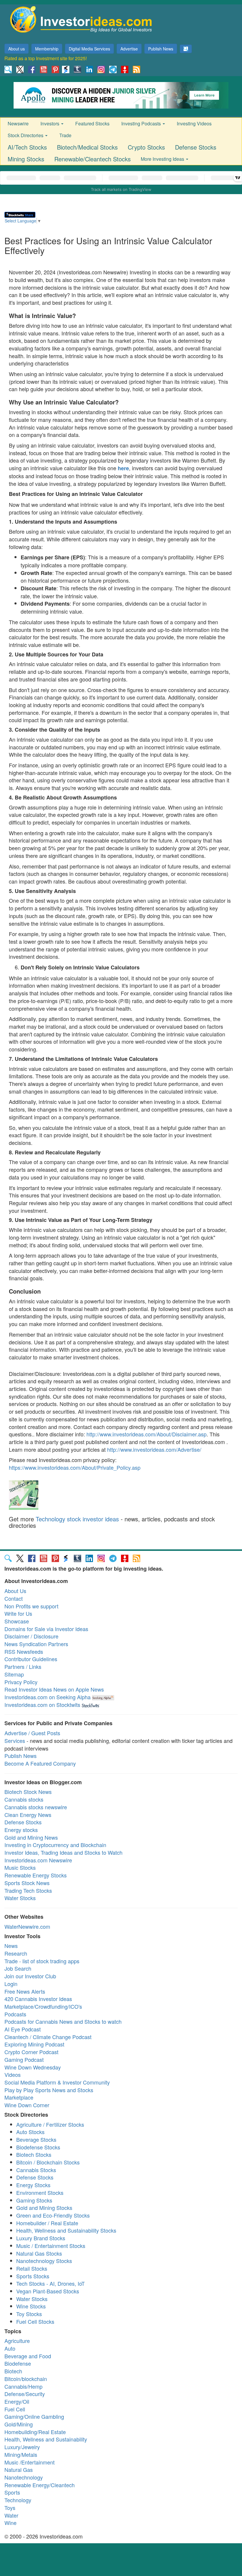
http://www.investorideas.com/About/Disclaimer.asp (147, 1434)
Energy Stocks (33, 2185)
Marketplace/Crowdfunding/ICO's (43, 2006)
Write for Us (18, 1613)
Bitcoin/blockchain (26, 2379)
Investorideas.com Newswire (38, 1860)
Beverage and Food (28, 2356)
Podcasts (15, 2014)
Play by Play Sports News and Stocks (49, 2090)
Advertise (129, 49)
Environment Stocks (40, 2192)
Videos (13, 2074)
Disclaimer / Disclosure (31, 1636)
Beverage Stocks (36, 2139)
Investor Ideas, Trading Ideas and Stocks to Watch (63, 1852)
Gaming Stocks (34, 2200)
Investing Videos (194, 123)
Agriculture (17, 2341)
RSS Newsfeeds (24, 1651)
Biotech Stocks (34, 2154)
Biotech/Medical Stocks (87, 147)
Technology (18, 2500)
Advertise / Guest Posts (32, 1733)
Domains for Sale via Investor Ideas (46, 1629)
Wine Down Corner (27, 2105)
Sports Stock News (27, 1883)
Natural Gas (19, 2470)
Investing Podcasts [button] (142, 123)
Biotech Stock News (28, 1792)
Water (11, 2515)
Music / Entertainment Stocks (51, 2246)
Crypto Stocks (146, 147)
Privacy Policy (21, 1682)
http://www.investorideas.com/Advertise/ (154, 1449)
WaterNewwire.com (27, 1926)
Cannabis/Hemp (23, 2386)
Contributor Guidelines (31, 1659)
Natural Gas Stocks (39, 2253)
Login (11, 1984)
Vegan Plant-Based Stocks (48, 2291)
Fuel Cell (15, 2409)
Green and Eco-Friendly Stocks (53, 2215)
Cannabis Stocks (36, 2170)
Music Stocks (20, 1867)
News (11, 1946)
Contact (14, 1598)
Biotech (13, 2371)
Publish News (161, 49)
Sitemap (14, 1674)
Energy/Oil (17, 2401)
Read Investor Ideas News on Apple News (54, 1689)
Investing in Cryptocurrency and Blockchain (55, 1845)
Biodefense (18, 2363)
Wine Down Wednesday (33, 2067)
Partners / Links (23, 1666)
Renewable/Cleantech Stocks (93, 159)
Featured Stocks (92, 123)
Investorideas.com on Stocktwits (42, 1705)
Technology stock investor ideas (77, 1519)
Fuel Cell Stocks (35, 2321)
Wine (10, 2523)
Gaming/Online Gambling (34, 2416)
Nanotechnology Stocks (44, 2261)
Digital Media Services (89, 49)
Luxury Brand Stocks (41, 2238)
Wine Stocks (31, 2306)
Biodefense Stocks (38, 2147)
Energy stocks (21, 1830)
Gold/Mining (19, 2424)
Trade (65, 135)
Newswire (18, 123)
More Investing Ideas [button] (163, 159)
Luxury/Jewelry (22, 2447)
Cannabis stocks (24, 1799)
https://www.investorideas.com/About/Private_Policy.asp (75, 1467)
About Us (15, 1591)
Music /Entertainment (30, 2462)
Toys (10, 2508)
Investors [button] (50, 123)
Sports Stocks (33, 2276)
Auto (10, 2348)
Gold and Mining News (31, 1837)
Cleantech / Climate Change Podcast (48, 2037)
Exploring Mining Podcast (34, 2044)
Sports (12, 2492)
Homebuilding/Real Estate (35, 2432)
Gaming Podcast (24, 2059)
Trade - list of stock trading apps (42, 1961)
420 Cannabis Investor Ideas (38, 1999)
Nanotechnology (24, 2477)
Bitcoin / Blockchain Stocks (48, 2162)
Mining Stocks (26, 159)
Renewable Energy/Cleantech (40, 2485)
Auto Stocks (30, 2132)
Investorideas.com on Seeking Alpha (48, 1697)
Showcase (17, 1621)
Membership (47, 49)
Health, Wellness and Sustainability (46, 2439)
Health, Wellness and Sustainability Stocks (66, 2230)
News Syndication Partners (36, 1644)
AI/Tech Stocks (27, 147)
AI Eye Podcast (23, 2029)
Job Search (18, 1968)
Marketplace (19, 2097)
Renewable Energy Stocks (36, 1875)
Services (15, 1741)
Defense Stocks (196, 147)
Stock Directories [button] (26, 135)
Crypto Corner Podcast (31, 2052)
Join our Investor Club (30, 1976)
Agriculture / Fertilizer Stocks (50, 2124)
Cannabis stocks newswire (36, 1807)
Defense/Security (25, 2394)
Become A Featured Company (40, 1763)
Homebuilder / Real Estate (47, 2223)
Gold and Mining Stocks (44, 2208)
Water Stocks (20, 1898)
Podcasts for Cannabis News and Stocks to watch (63, 2021)
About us (17, 49)
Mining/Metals (21, 2454)
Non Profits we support (31, 1606)
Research (16, 1953)
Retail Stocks (32, 2268)
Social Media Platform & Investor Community (57, 2082)
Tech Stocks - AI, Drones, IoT (50, 2283)
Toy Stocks (29, 2314)
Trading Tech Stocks (28, 1890)
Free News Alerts (25, 1991)
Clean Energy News (28, 1815)
